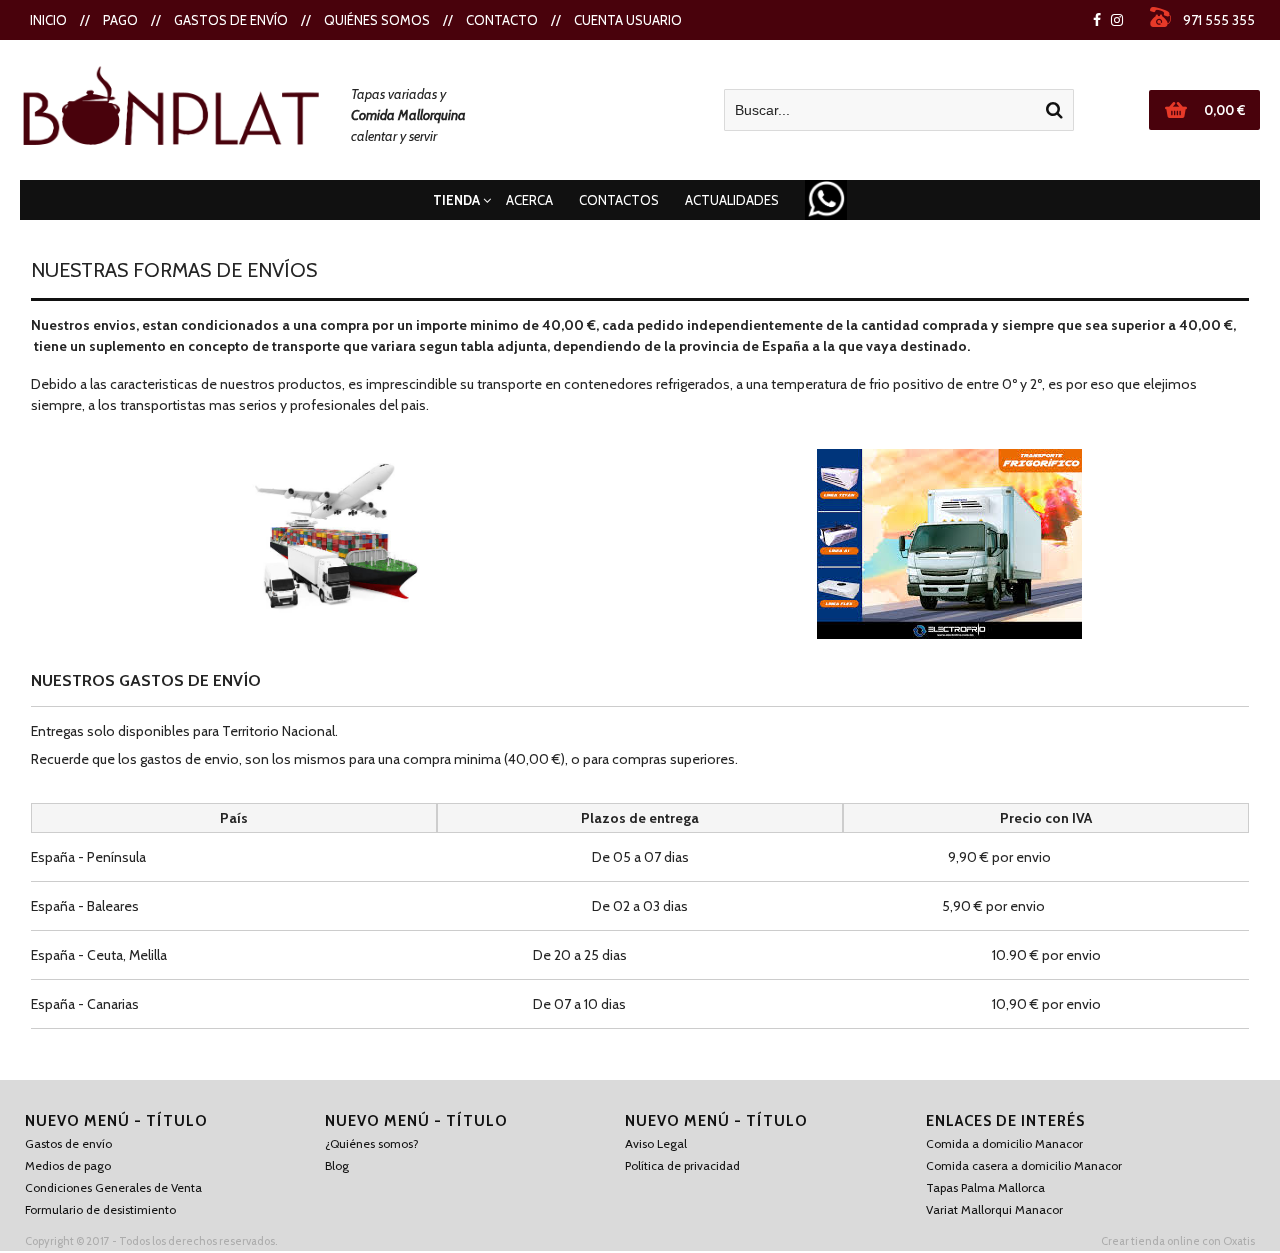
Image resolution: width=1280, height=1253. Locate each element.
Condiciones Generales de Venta (113, 1187)
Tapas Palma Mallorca (985, 1187)
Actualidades (732, 200)
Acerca (529, 200)
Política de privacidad (682, 1165)
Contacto (502, 20)
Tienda (456, 200)
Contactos (619, 200)
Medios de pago (68, 1165)
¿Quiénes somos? (372, 1143)
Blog (337, 1165)
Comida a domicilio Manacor (1004, 1143)
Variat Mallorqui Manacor (994, 1209)
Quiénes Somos (377, 20)
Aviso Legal (656, 1143)
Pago (120, 20)
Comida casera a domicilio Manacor (1024, 1165)
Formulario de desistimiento (100, 1209)
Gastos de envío (231, 20)
